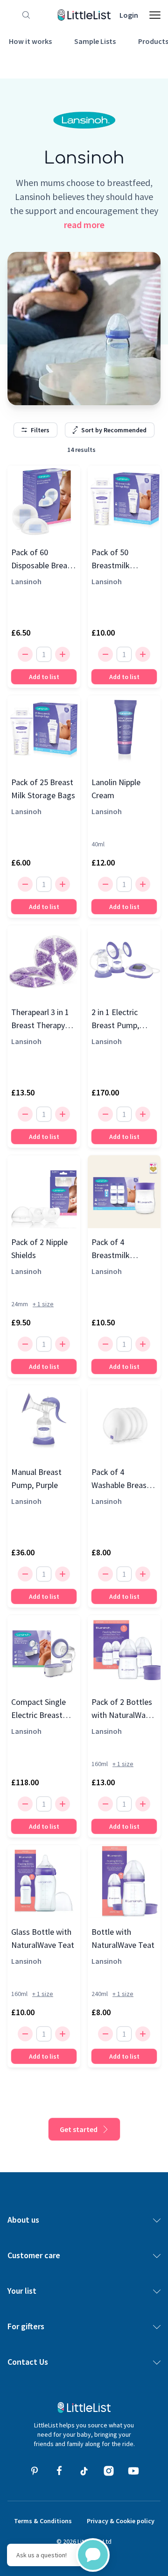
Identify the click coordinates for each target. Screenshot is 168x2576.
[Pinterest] (35, 2471)
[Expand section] (157, 2220)
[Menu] (155, 15)
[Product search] (24, 15)
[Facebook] (59, 2471)
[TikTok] (84, 2471)
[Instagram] (109, 2471)
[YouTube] (133, 2471)
